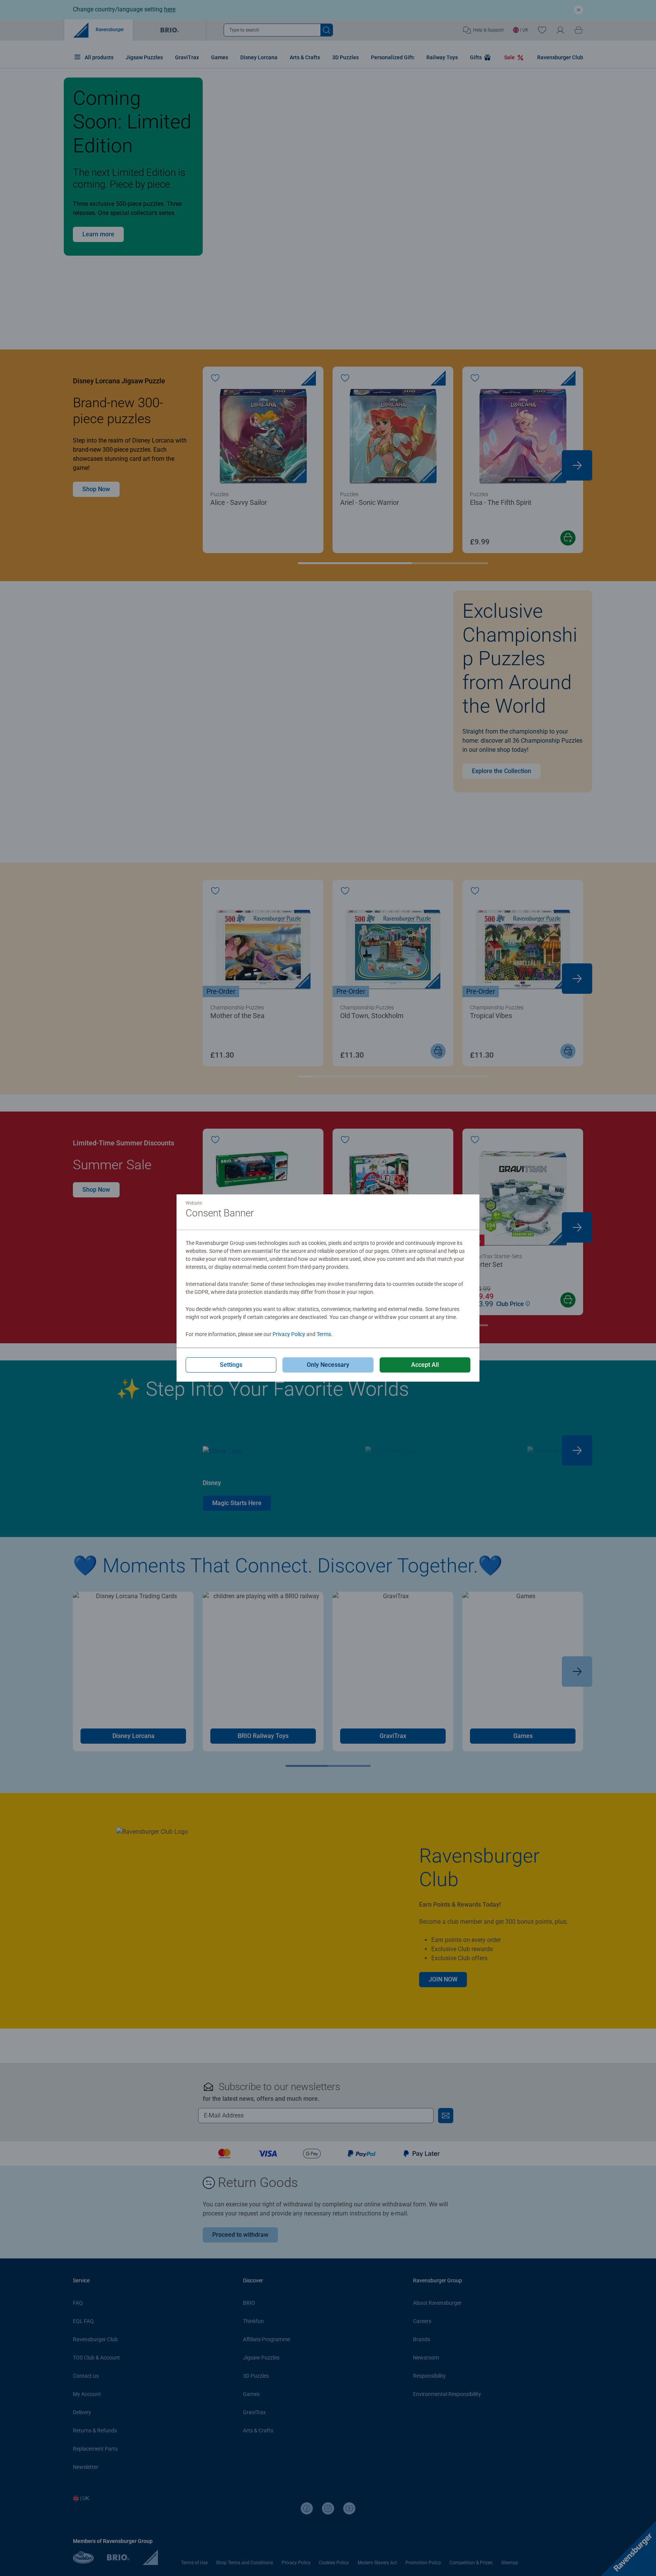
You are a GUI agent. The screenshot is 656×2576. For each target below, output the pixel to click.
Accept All (425, 1365)
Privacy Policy (289, 1334)
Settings (231, 1365)
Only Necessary (328, 1365)
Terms (324, 1334)
